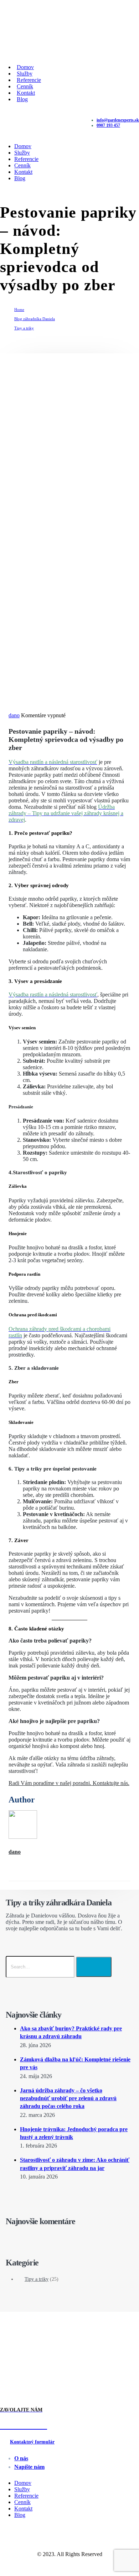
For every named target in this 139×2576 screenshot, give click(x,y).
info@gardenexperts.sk (118, 120)
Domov (23, 146)
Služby (22, 153)
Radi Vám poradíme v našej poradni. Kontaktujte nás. (69, 1783)
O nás (21, 2458)
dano (14, 715)
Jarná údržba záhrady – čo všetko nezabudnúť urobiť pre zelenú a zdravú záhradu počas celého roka (68, 2098)
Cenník (22, 165)
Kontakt (23, 172)
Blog (22, 99)
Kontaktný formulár (32, 2442)
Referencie (26, 159)
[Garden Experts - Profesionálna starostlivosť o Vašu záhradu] (27, 51)
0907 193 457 (108, 125)
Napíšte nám (29, 2467)
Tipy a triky (37, 2279)
